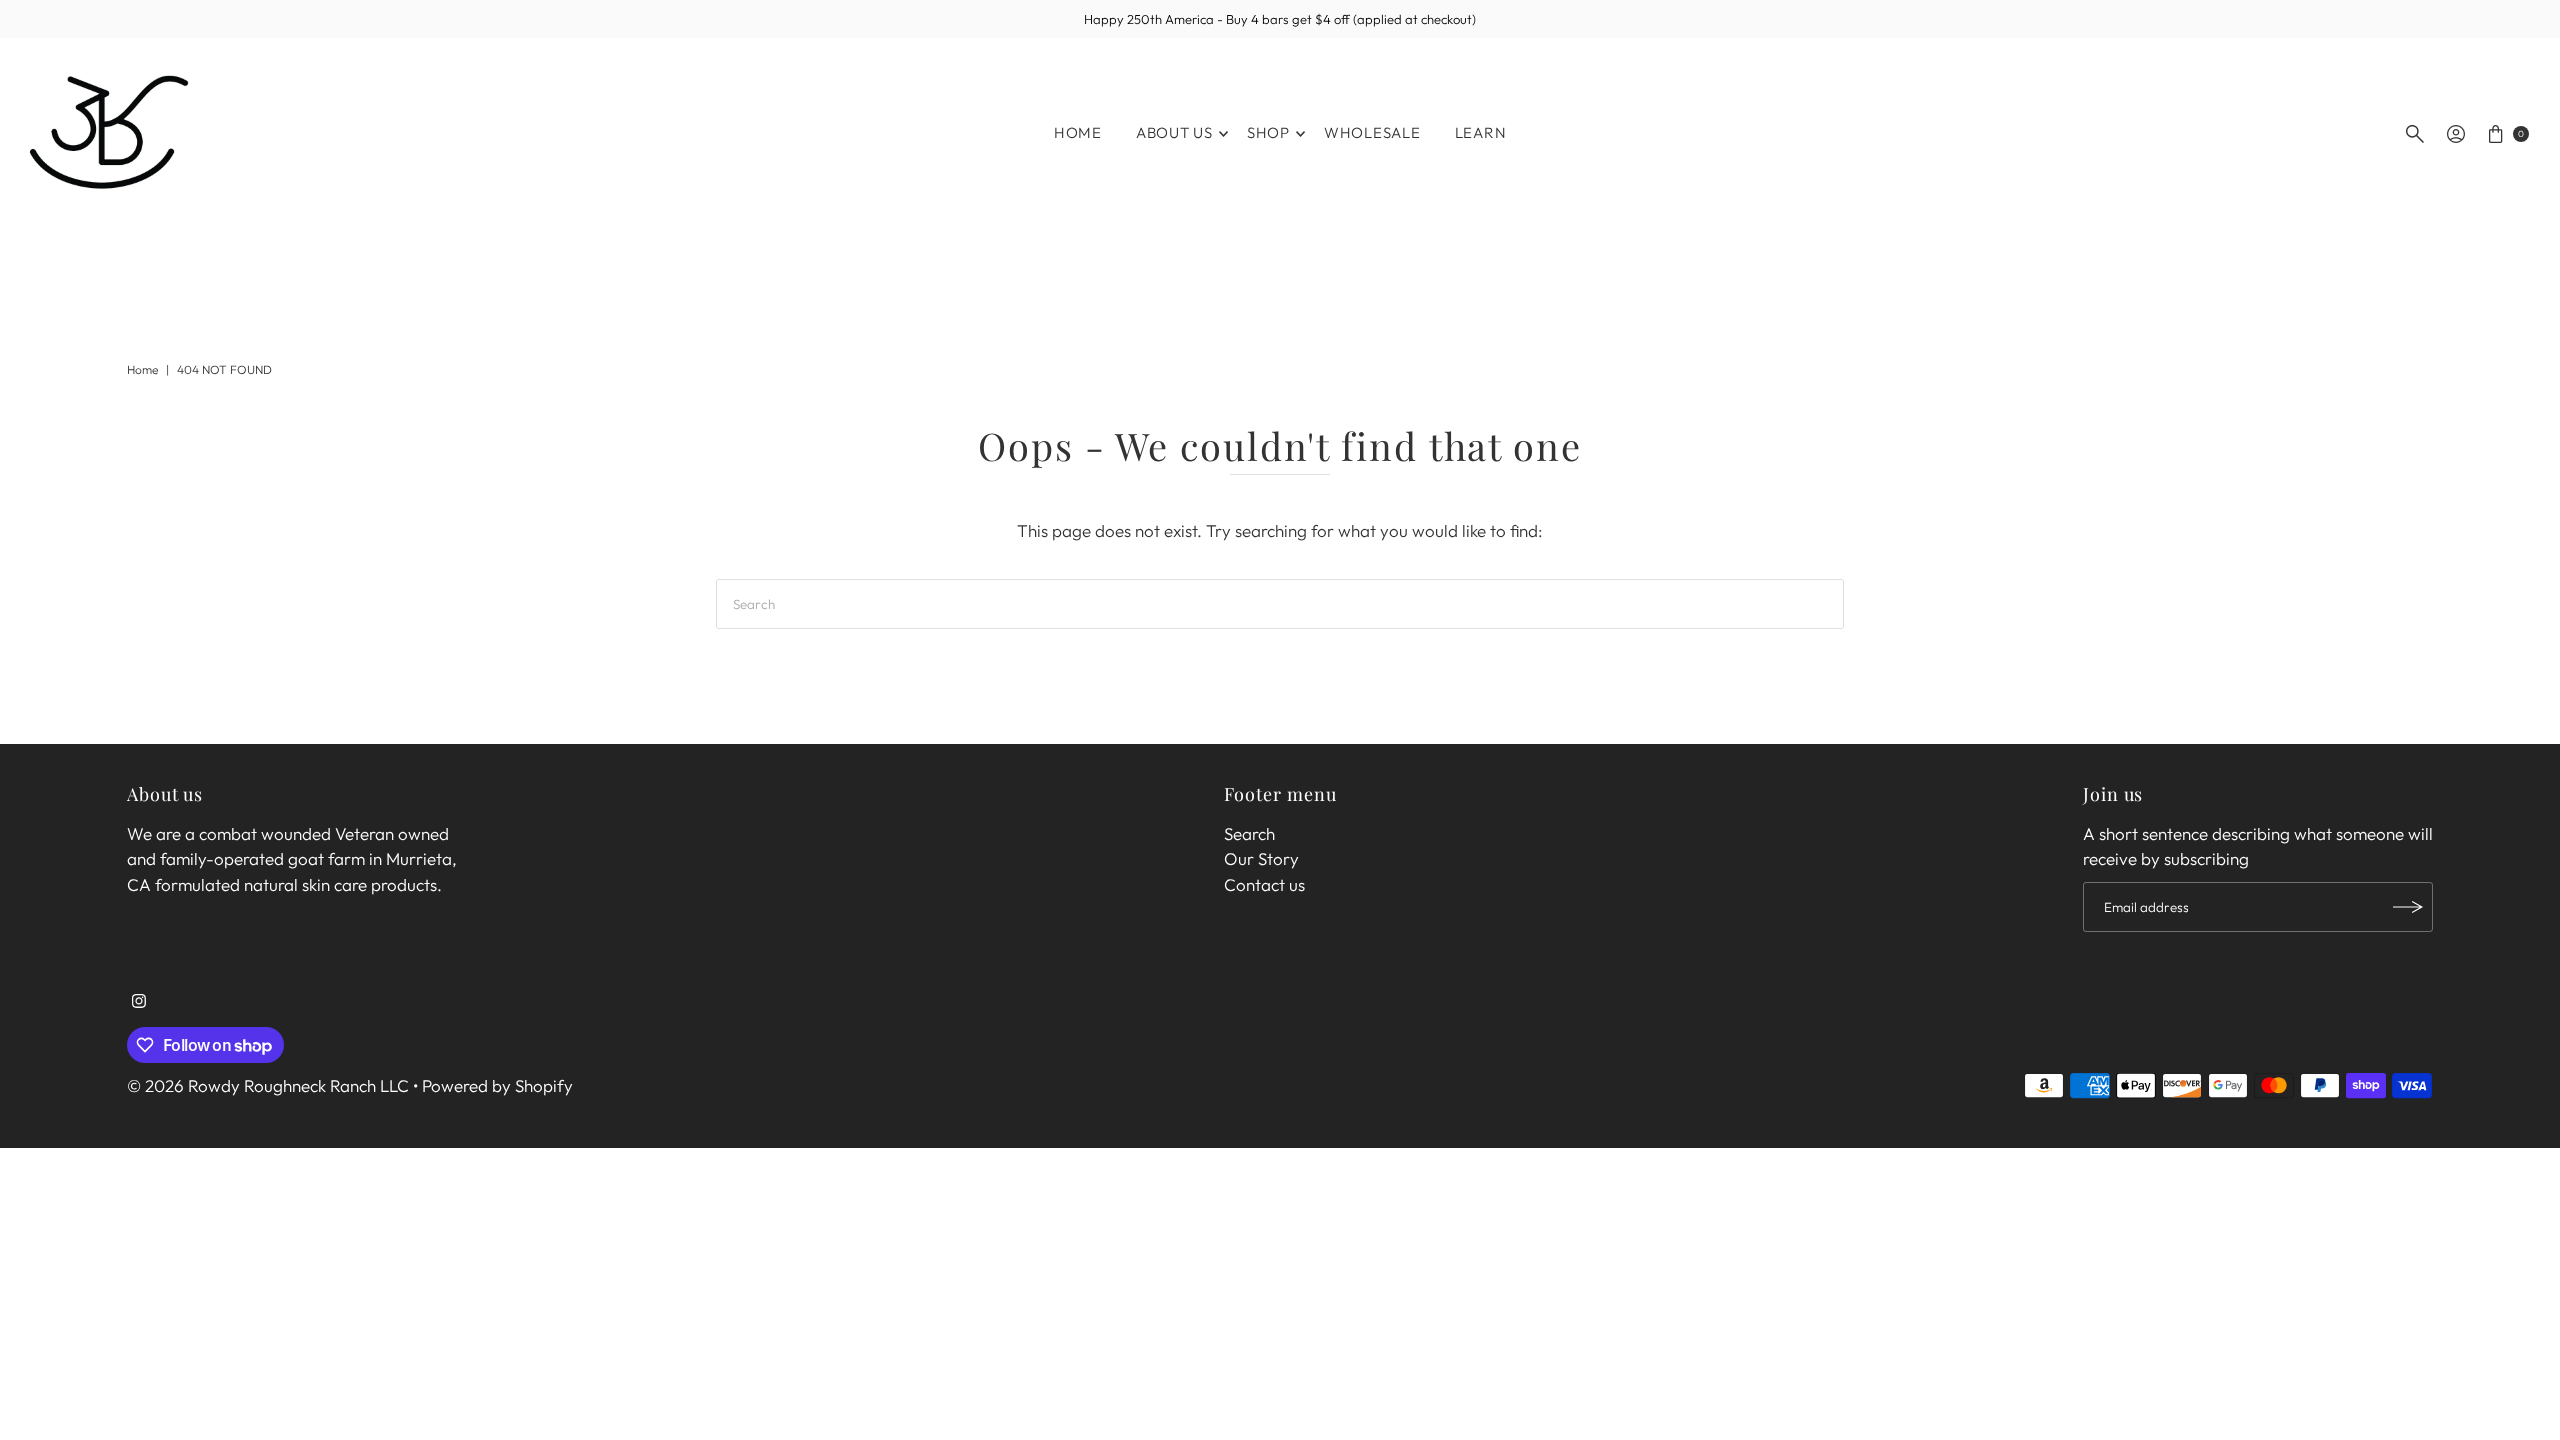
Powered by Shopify (497, 1085)
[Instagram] (139, 1002)
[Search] (2415, 134)
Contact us (1264, 884)
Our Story (1261, 858)
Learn (1481, 132)
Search (1249, 833)
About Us (1174, 132)
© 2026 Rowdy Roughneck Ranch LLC (268, 1085)
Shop (1268, 132)
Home (1078, 132)
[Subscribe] (2408, 907)
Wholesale (1372, 132)
